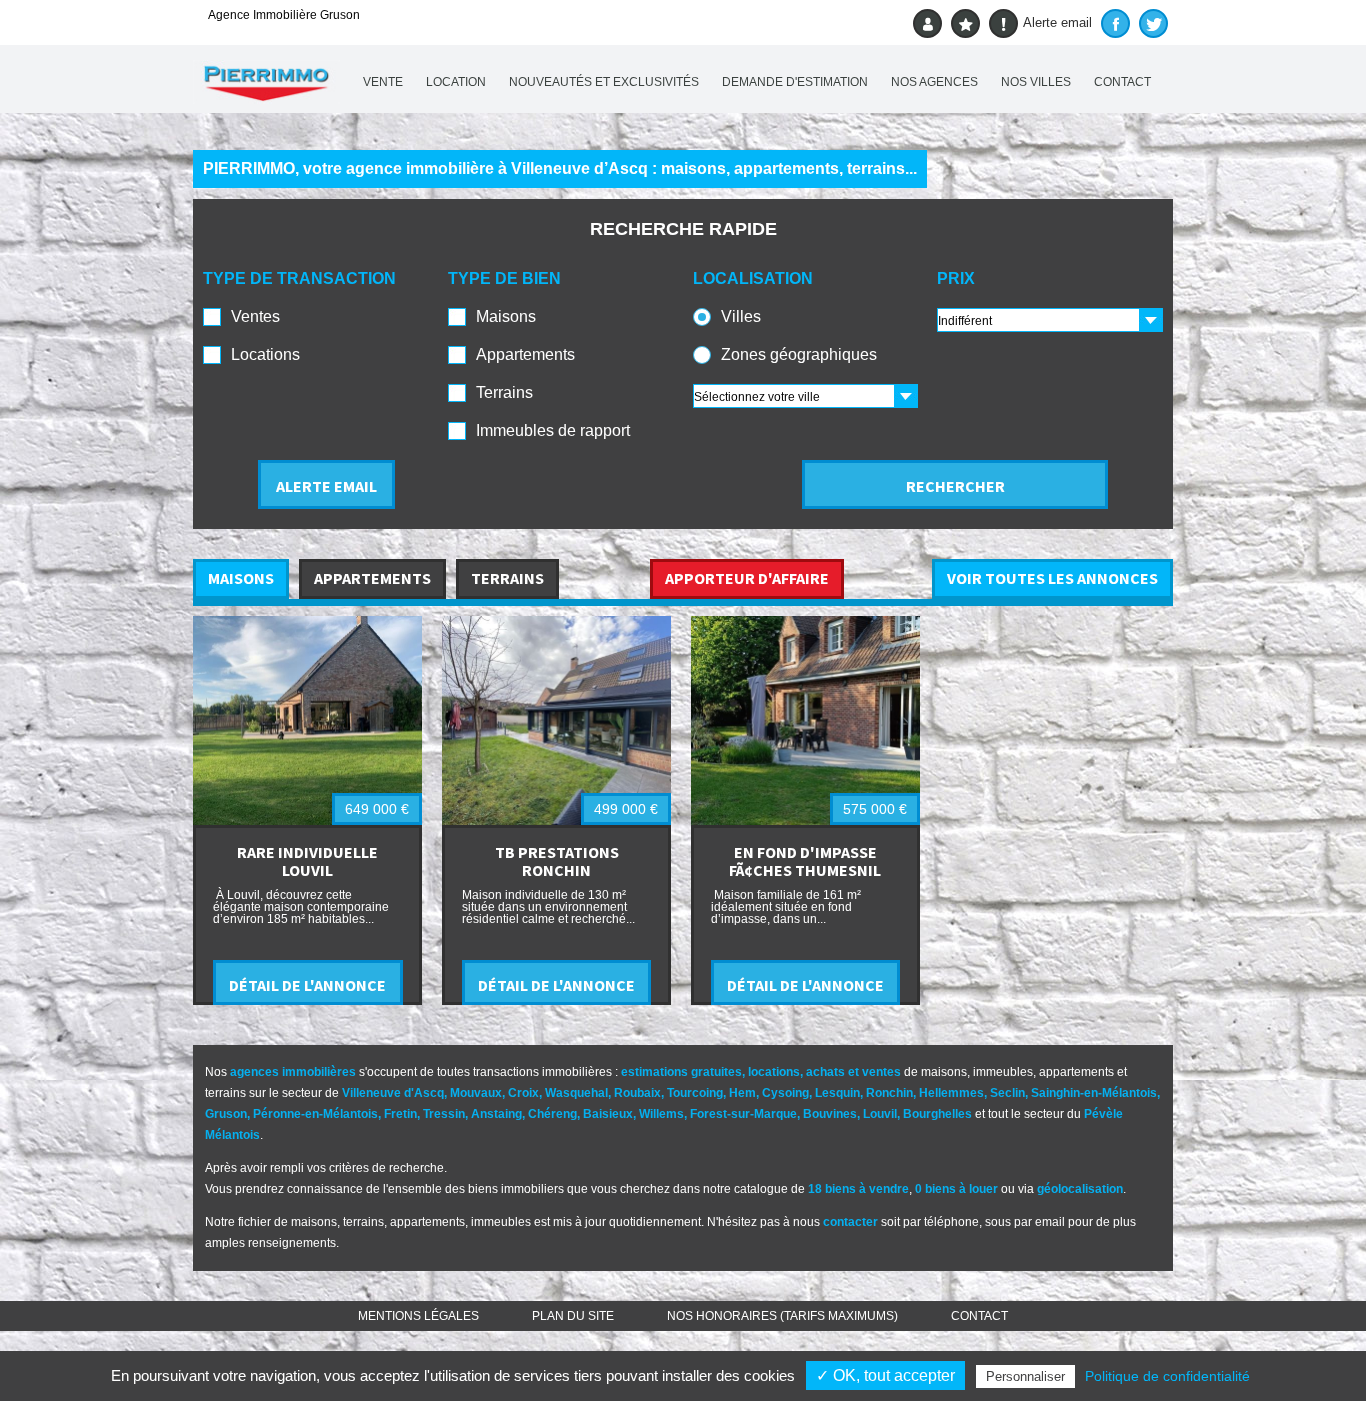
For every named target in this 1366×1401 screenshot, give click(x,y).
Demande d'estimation (795, 82)
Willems (661, 1114)
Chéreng (552, 1114)
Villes (741, 316)
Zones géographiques (799, 354)
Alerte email (1057, 22)
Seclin (1007, 1093)
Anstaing (496, 1114)
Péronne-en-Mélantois (315, 1114)
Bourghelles (937, 1114)
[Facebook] (1115, 23)
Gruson (226, 1114)
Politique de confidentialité (1167, 1376)
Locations (265, 354)
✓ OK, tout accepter (885, 1375)
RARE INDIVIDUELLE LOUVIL (307, 861)
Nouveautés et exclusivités (604, 82)
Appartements (525, 354)
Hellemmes (951, 1093)
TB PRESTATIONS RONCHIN (557, 861)
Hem (742, 1093)
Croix (523, 1093)
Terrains (504, 392)
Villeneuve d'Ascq (393, 1093)
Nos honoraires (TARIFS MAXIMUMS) (782, 1316)
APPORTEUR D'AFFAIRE (747, 578)
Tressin (444, 1114)
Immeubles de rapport (553, 430)
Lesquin (837, 1093)
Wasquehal (576, 1093)
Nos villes (1036, 82)
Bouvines (830, 1114)
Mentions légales (418, 1316)
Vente (383, 82)
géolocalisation (1080, 1189)
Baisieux (608, 1114)
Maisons (506, 316)
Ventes (255, 316)
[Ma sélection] (965, 23)
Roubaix (637, 1093)
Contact (1122, 82)
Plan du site (573, 1316)
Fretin (400, 1114)
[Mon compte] (927, 23)
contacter (850, 1222)
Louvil (880, 1114)
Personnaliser (1025, 1376)
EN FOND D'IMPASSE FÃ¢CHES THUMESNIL (805, 861)
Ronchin (889, 1093)
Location (456, 82)
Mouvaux (476, 1093)
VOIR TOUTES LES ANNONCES (1052, 578)
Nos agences (934, 82)
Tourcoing (695, 1093)
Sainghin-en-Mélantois (1094, 1093)
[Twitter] (1153, 23)
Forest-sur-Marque (743, 1114)
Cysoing (785, 1093)
